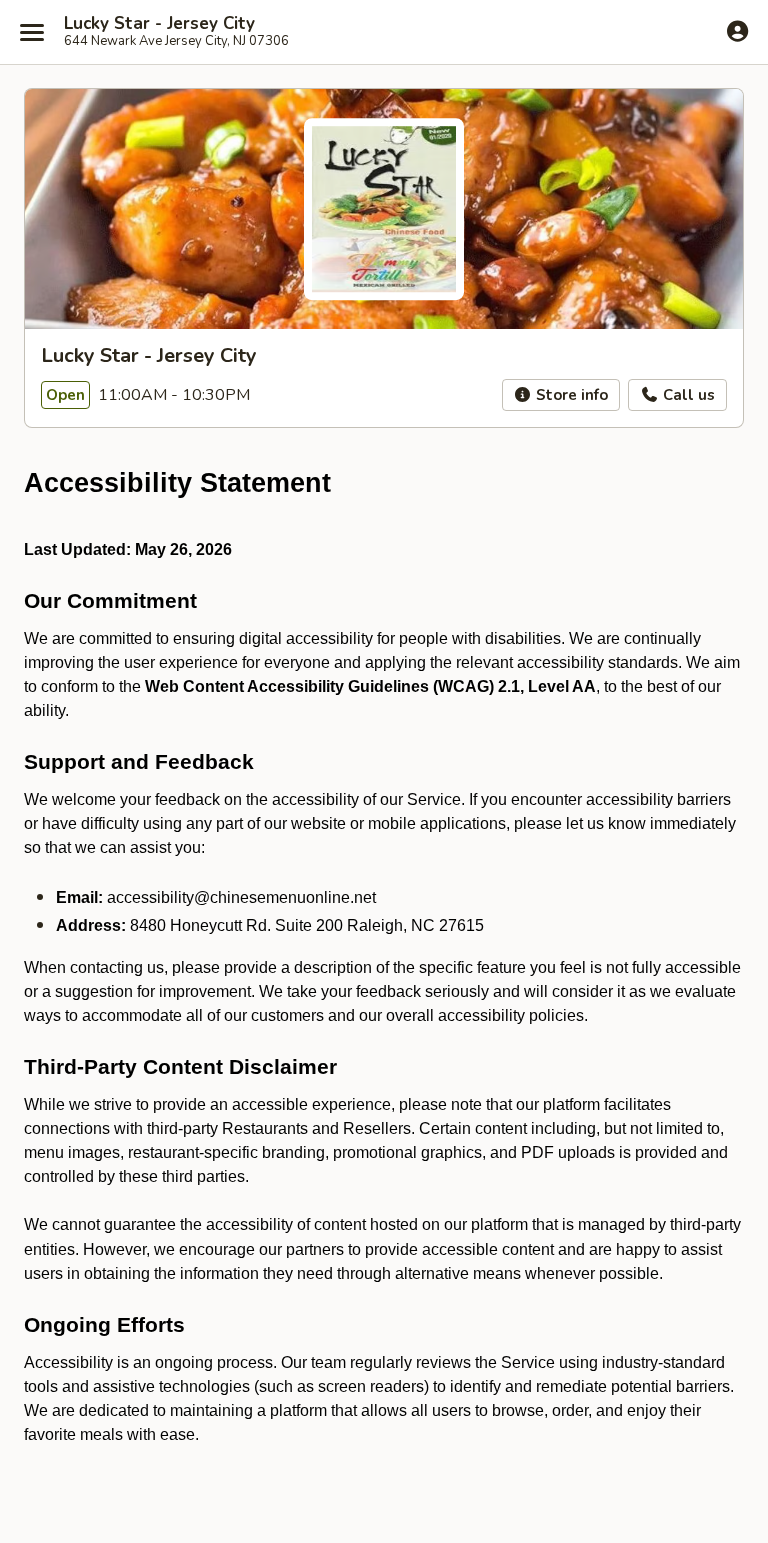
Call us (687, 395)
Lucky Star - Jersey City (159, 24)
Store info (570, 395)
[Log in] (737, 31)
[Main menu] (32, 32)
